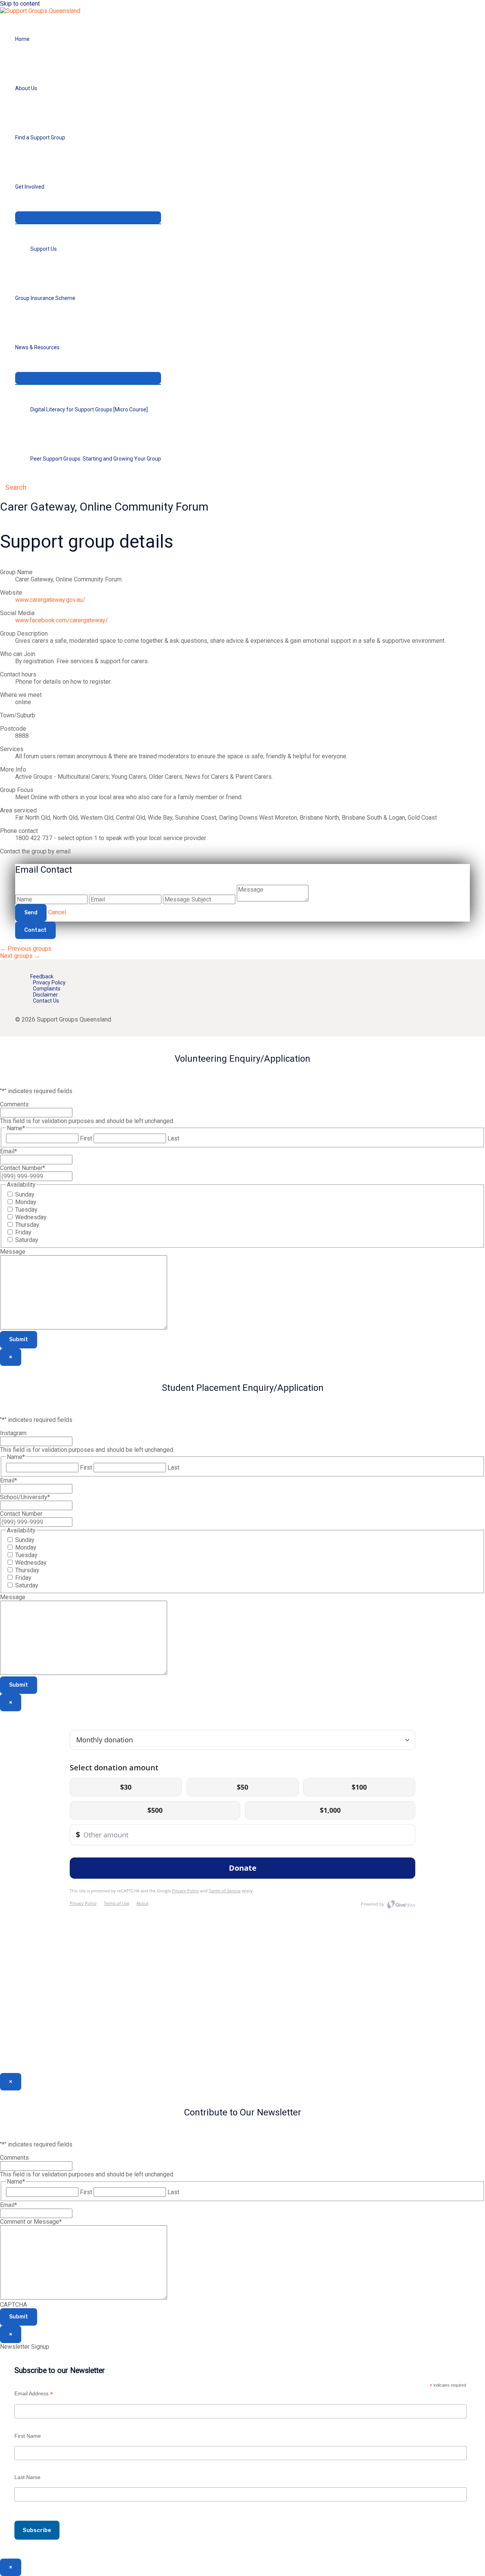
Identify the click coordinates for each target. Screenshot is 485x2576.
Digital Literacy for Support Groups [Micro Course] (89, 409)
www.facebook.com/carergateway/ (62, 620)
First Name (28, 2436)
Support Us (44, 249)
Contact (35, 930)
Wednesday (31, 1217)
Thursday (27, 1225)
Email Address (34, 2394)
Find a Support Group (40, 137)
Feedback (42, 976)
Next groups (20, 956)
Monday (26, 1202)
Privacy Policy (49, 983)
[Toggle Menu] (88, 217)
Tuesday (26, 1210)
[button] (13, 487)
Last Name (27, 2477)
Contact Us (46, 1001)
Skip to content (20, 4)
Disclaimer (45, 995)
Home (22, 39)
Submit (19, 1340)
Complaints (47, 989)
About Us (26, 88)
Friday (23, 1232)
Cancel (57, 912)
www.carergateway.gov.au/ (50, 600)
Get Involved (30, 187)
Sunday (25, 1194)
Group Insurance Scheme (45, 298)
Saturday (27, 1240)
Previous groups (26, 949)
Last (173, 1138)
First (86, 1138)
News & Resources (37, 347)
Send (31, 913)
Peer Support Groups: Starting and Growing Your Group (96, 459)
